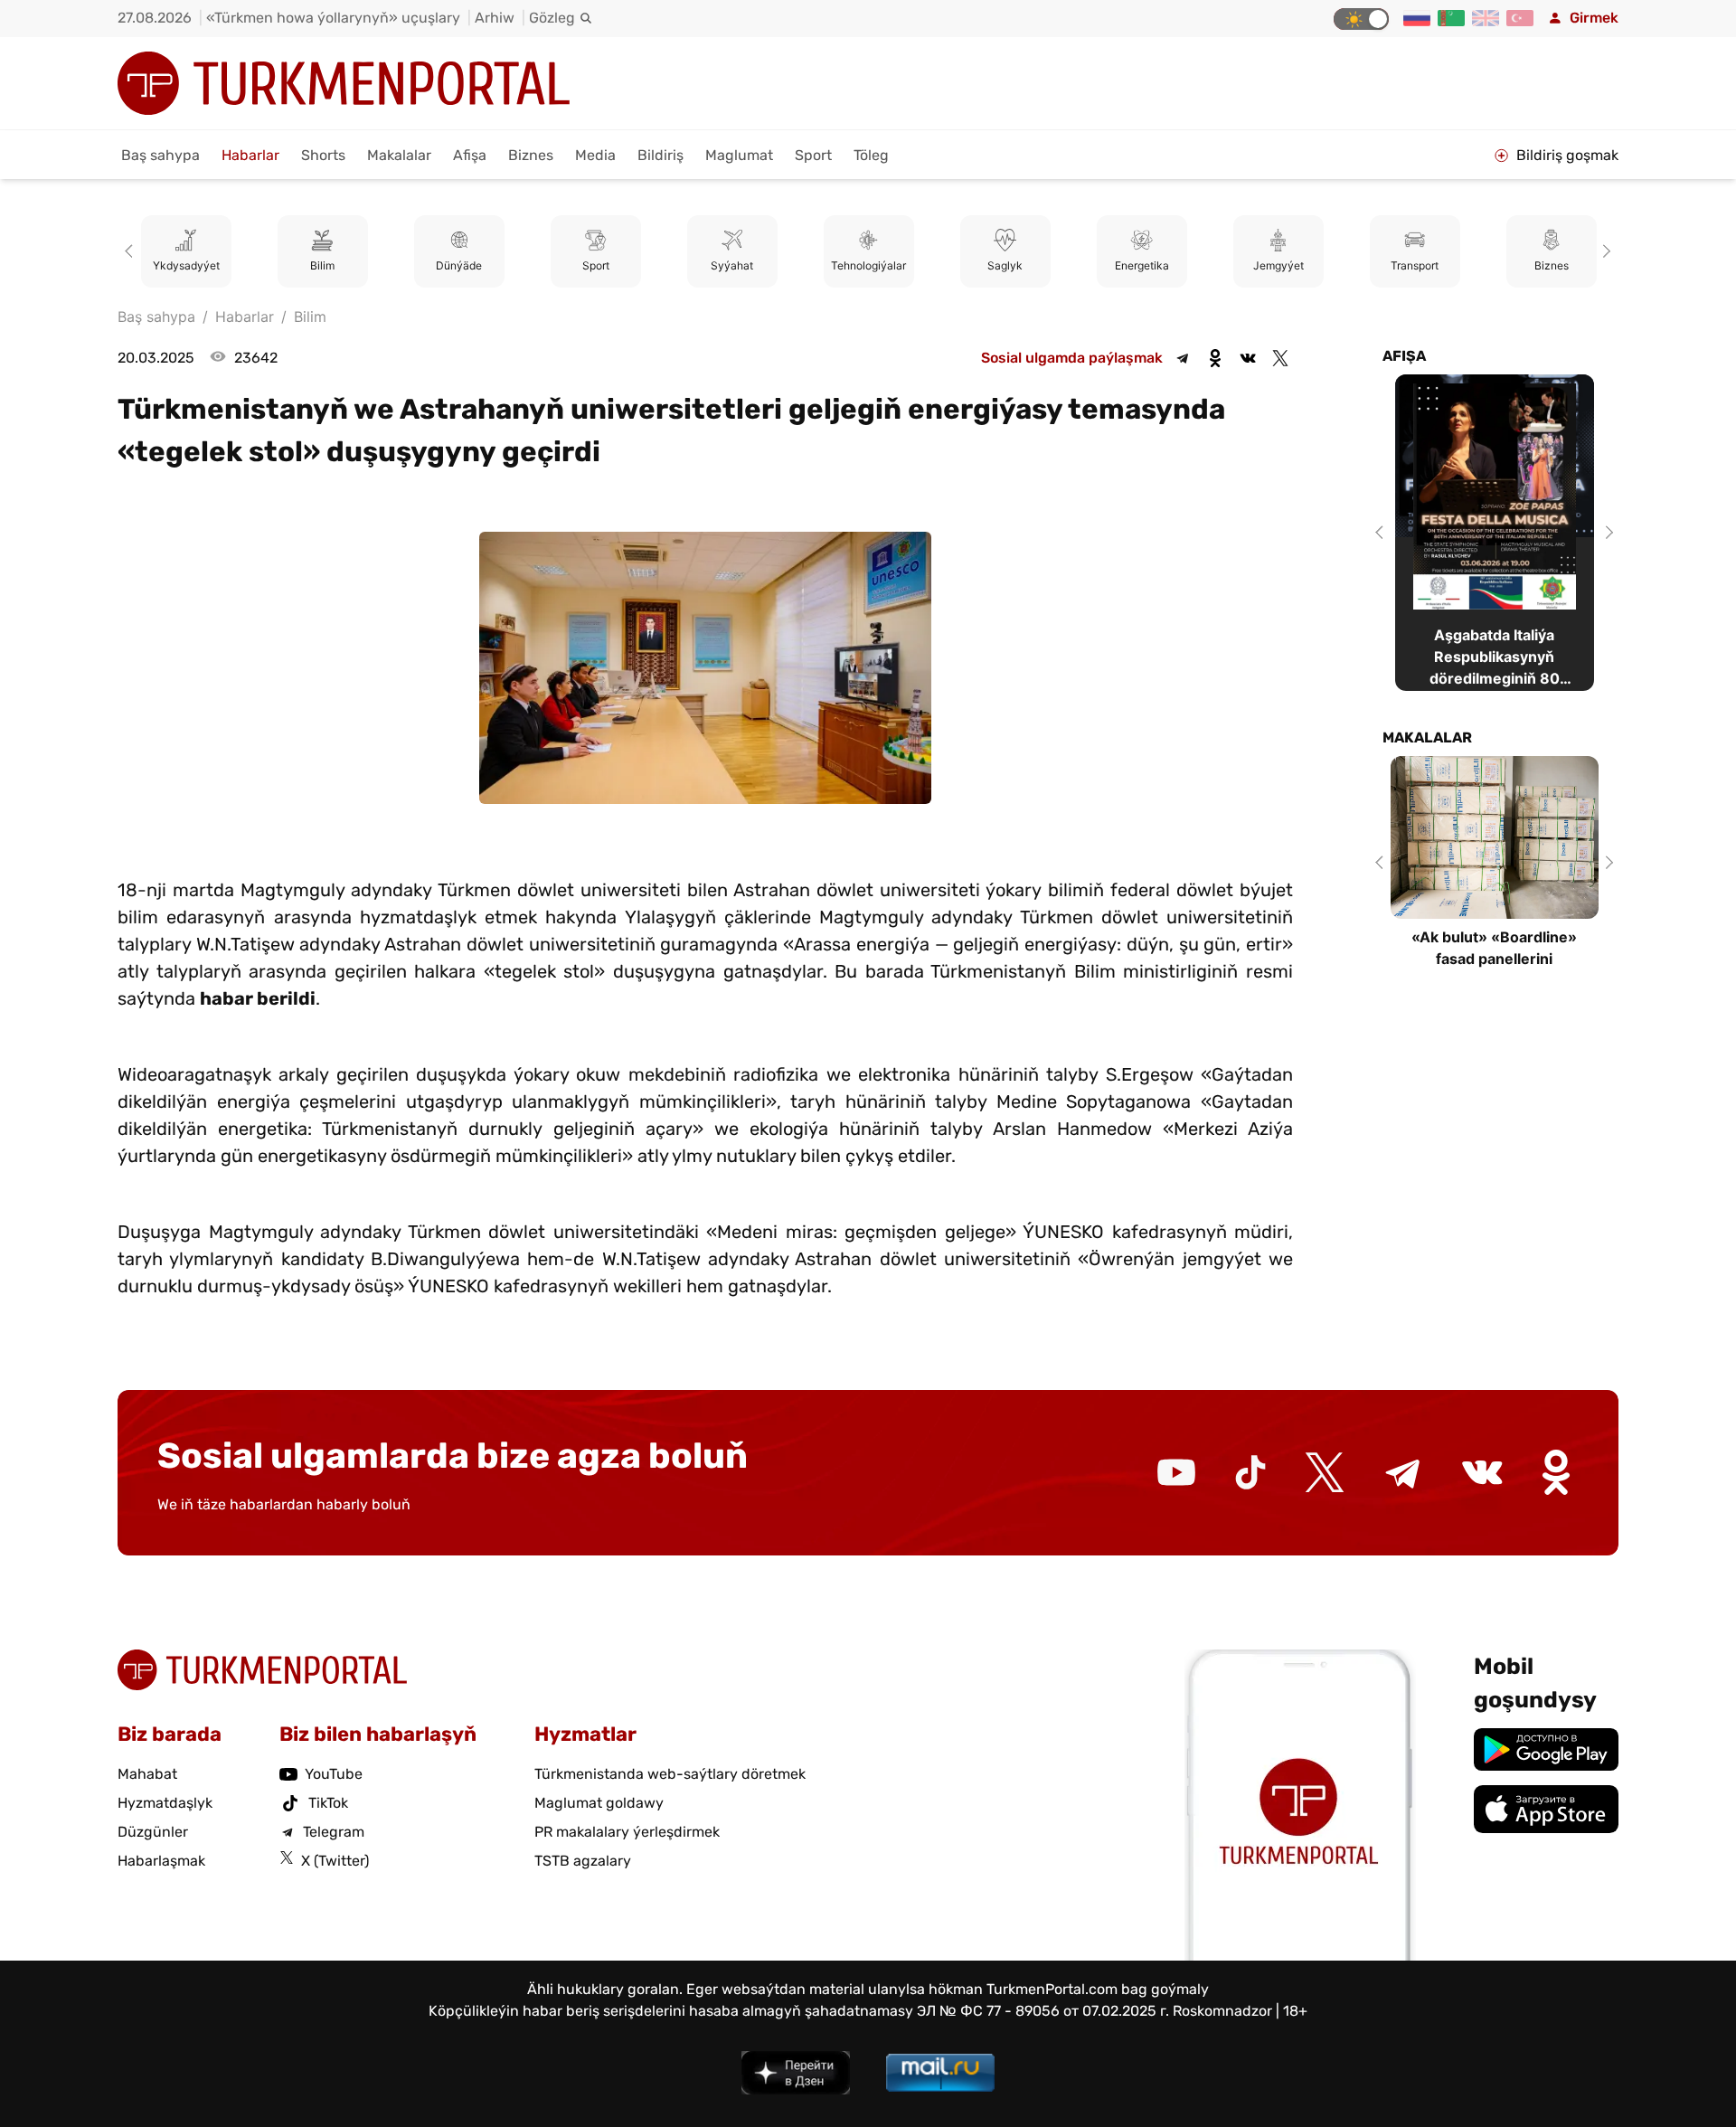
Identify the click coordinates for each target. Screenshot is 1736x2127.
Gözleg (552, 18)
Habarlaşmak (161, 1861)
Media (595, 155)
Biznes (531, 155)
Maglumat (739, 155)
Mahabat (147, 1774)
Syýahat (732, 265)
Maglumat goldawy (599, 1803)
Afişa (470, 155)
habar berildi (258, 998)
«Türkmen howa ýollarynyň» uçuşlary (333, 18)
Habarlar (250, 155)
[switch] (1361, 19)
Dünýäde (459, 265)
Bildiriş (660, 155)
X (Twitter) (335, 1861)
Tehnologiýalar (868, 265)
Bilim (322, 265)
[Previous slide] (132, 251)
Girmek (1594, 18)
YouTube (334, 1774)
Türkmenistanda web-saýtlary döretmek (670, 1774)
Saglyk (1005, 265)
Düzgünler (153, 1832)
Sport (813, 155)
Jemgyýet (1278, 265)
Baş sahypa (160, 155)
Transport (1415, 265)
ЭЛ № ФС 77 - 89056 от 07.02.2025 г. (1043, 2011)
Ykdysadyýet (186, 265)
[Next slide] (1604, 251)
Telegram (334, 1832)
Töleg (871, 155)
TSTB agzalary (583, 1861)
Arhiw (495, 18)
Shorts (323, 155)
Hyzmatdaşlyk (165, 1803)
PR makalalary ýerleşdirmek (627, 1832)
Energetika (1142, 265)
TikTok (328, 1803)
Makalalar (399, 155)
